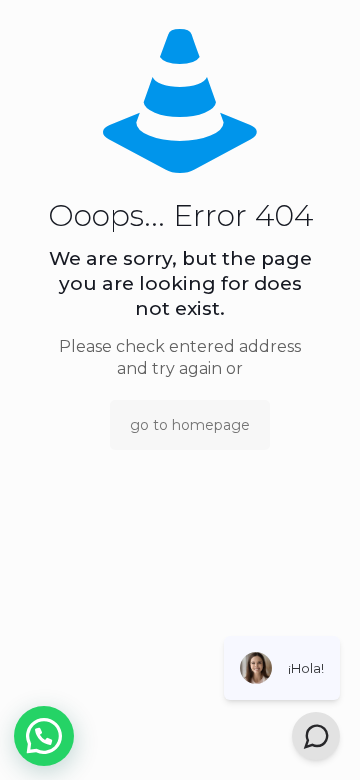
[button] (44, 736)
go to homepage (190, 425)
